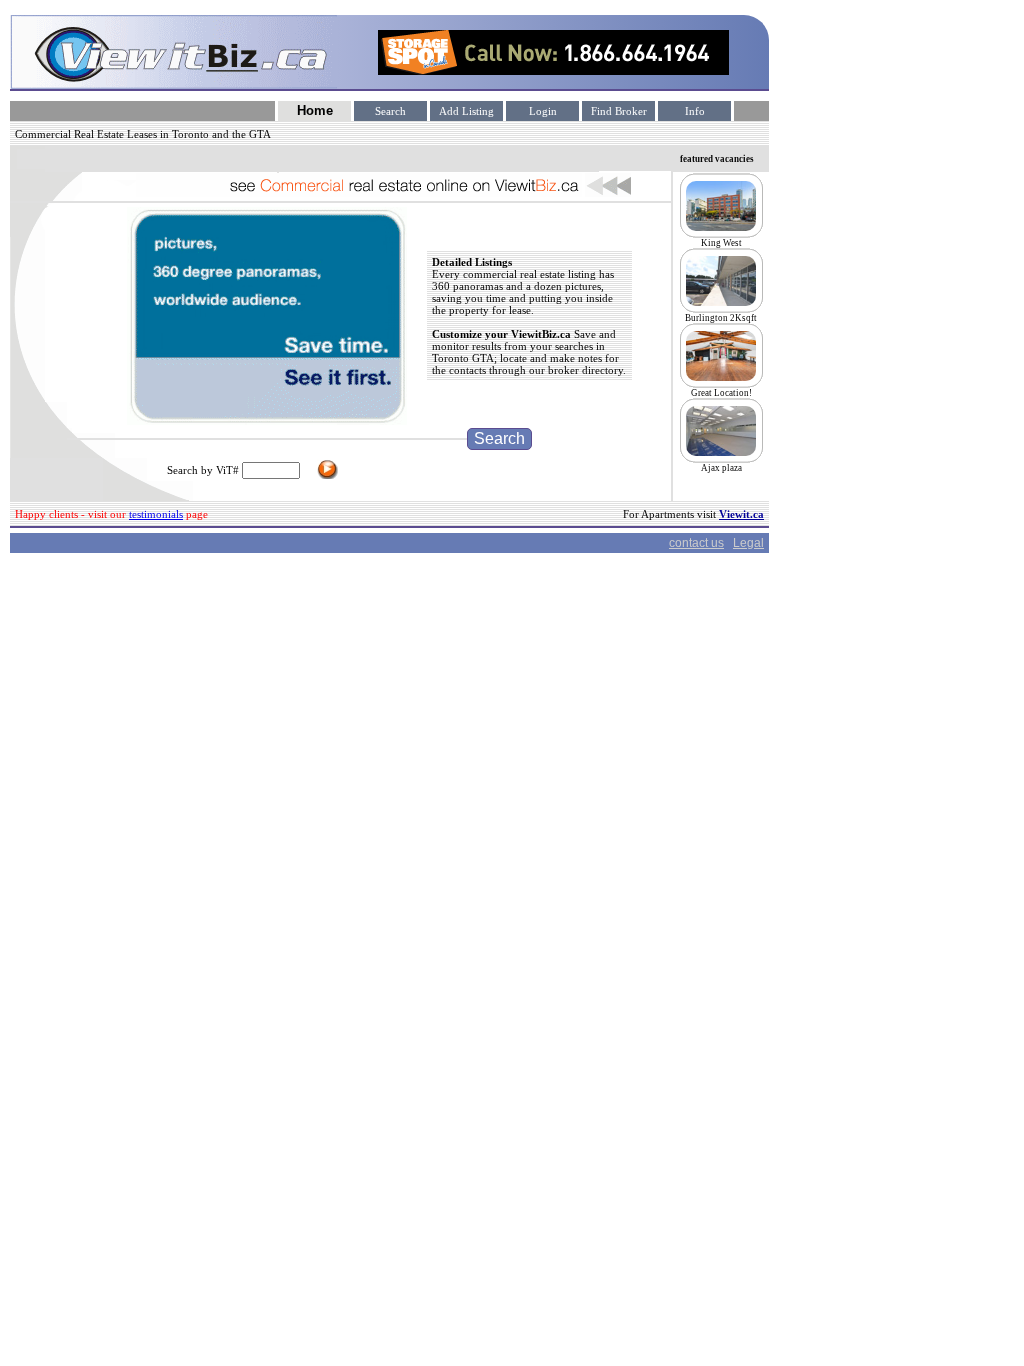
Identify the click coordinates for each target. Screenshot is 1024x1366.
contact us (696, 543)
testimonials (156, 514)
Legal (748, 543)
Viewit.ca (741, 514)
